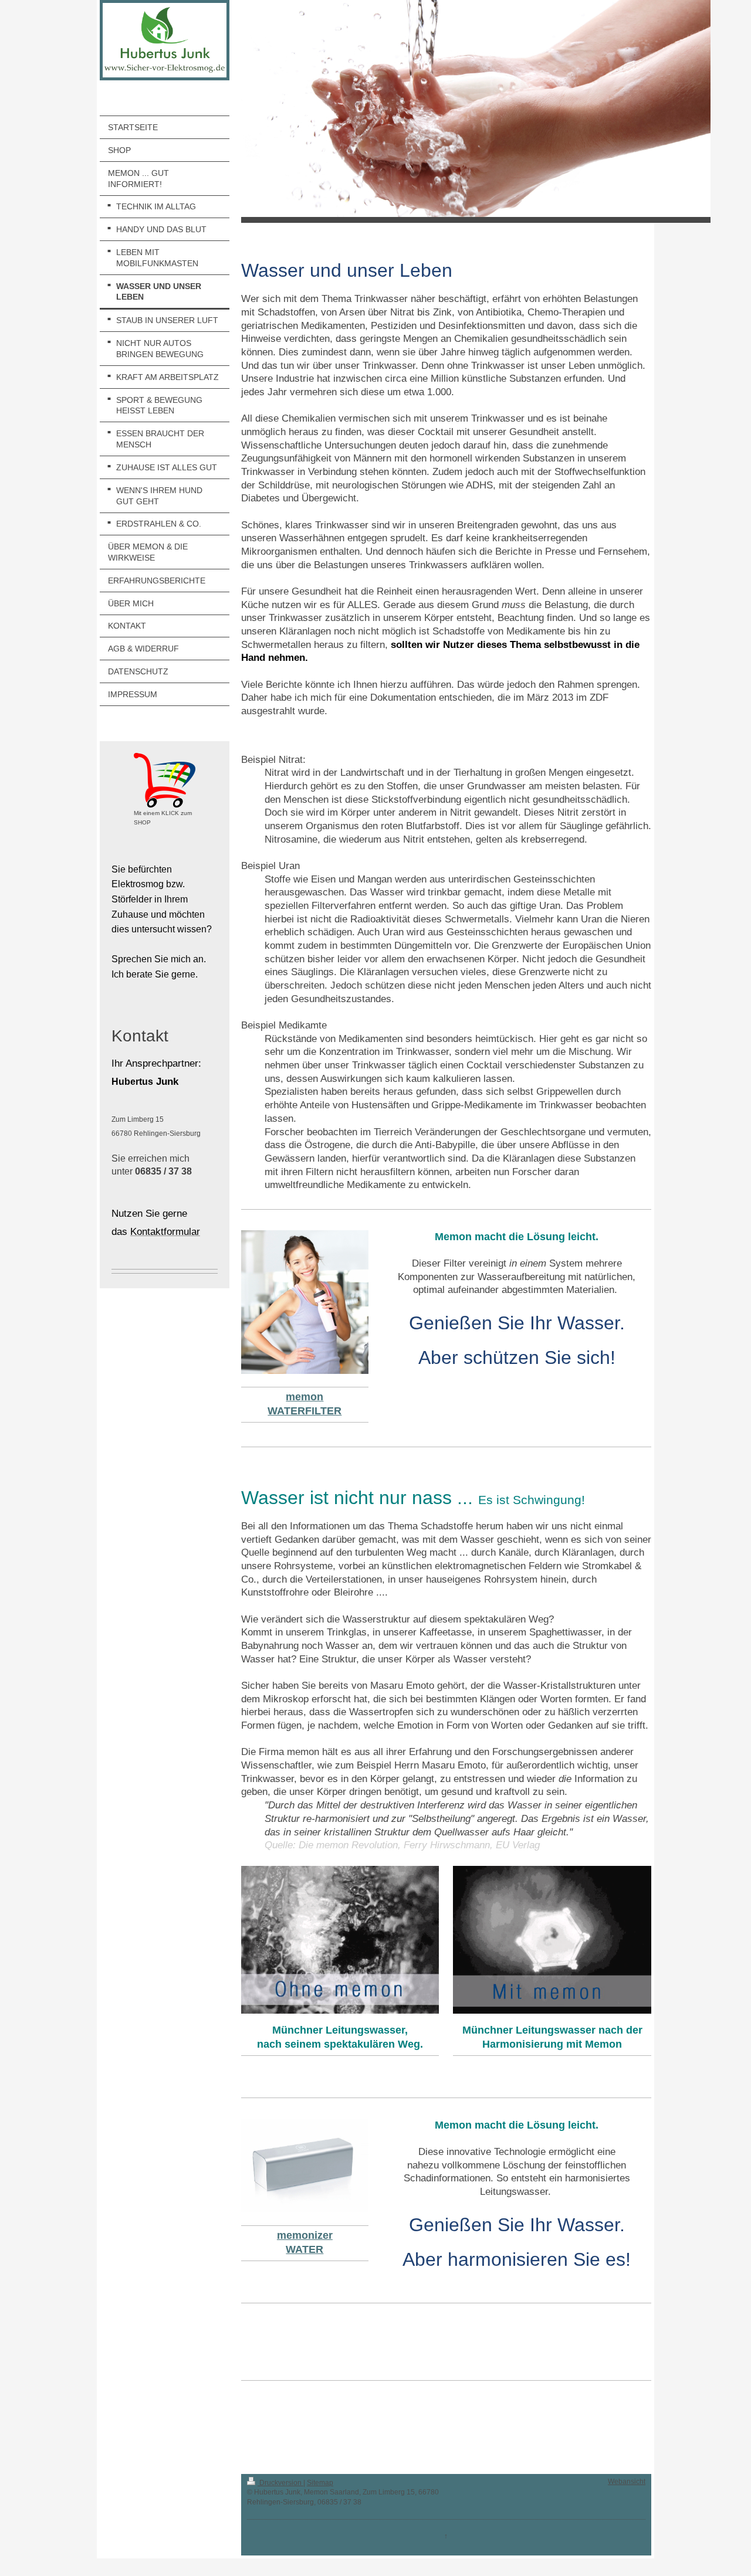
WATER (305, 2249)
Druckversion (280, 2483)
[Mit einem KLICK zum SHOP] (165, 780)
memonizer (305, 2235)
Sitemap (320, 2483)
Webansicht (627, 2482)
